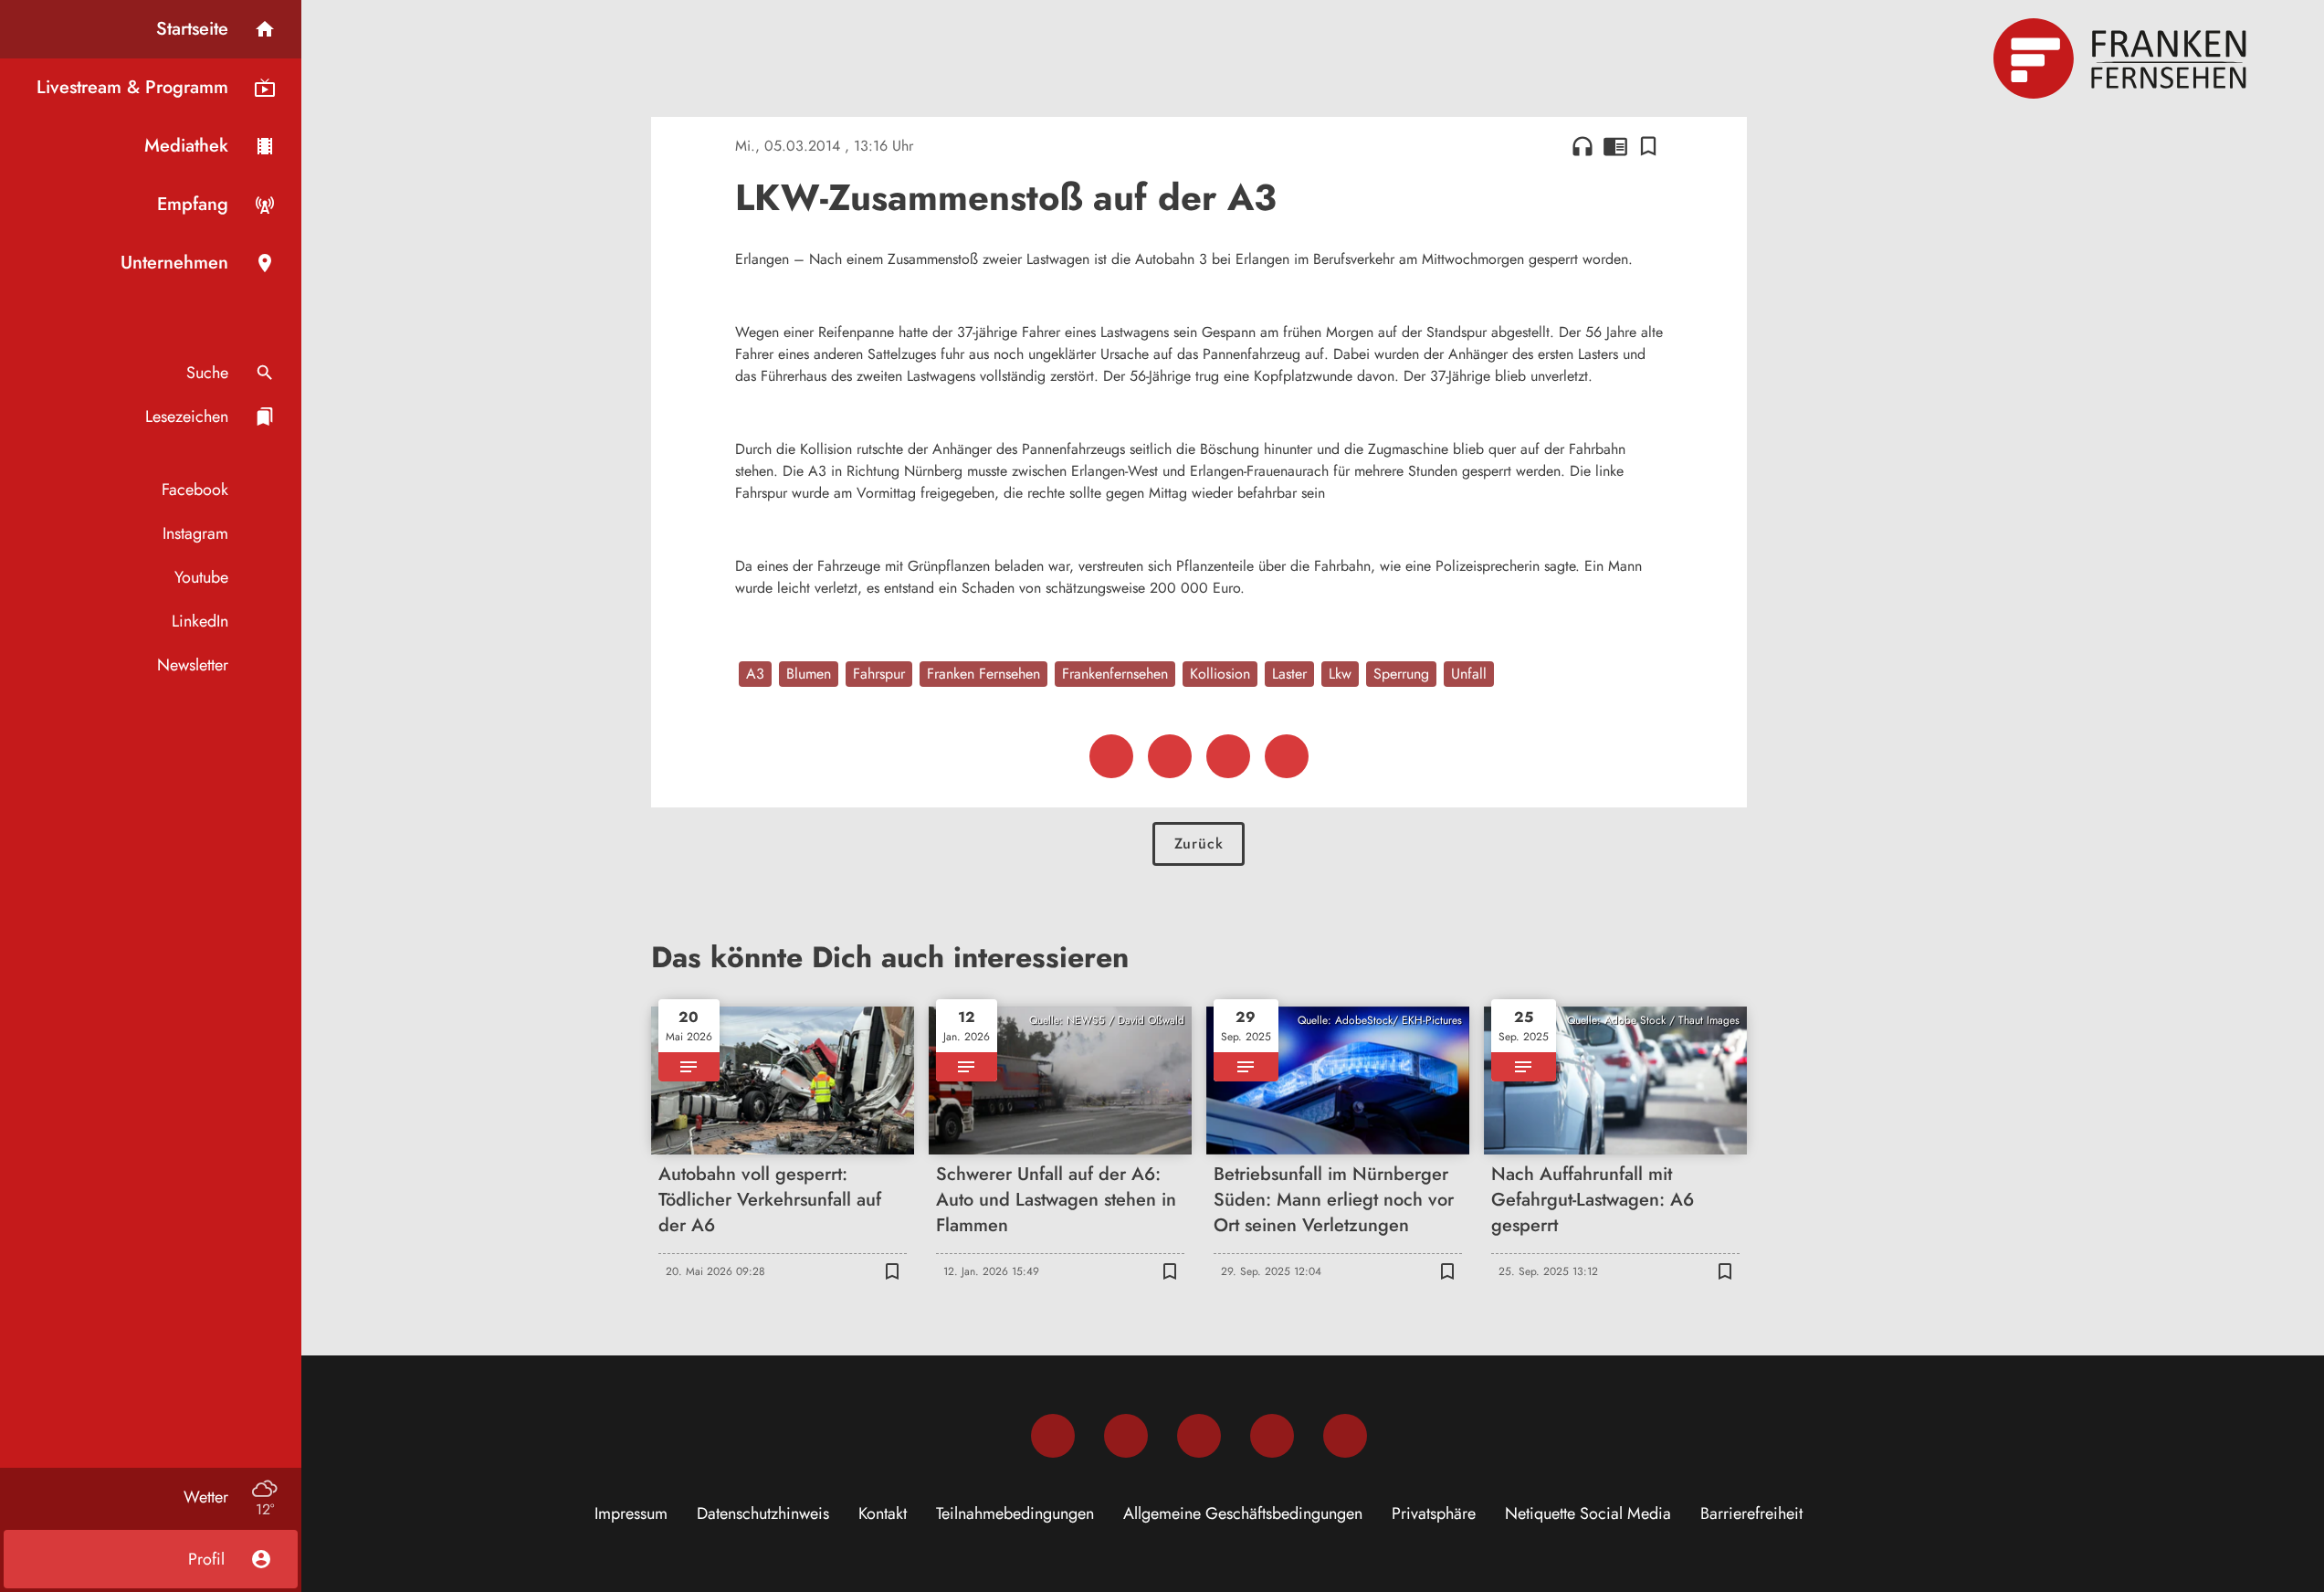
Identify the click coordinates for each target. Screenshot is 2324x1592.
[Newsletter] (1345, 1436)
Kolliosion (1220, 674)
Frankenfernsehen (1115, 674)
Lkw (1340, 674)
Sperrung (1401, 674)
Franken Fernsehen (983, 674)
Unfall (1469, 674)
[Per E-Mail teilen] (1287, 756)
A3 (755, 674)
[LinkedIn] (1272, 1436)
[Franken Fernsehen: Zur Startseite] (2122, 58)
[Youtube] (1199, 1436)
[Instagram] (1126, 1436)
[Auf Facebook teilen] (1111, 756)
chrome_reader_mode (1615, 146)
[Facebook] (1053, 1436)
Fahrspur (879, 674)
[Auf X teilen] (1170, 756)
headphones (1583, 146)
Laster (1289, 674)
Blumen (809, 674)
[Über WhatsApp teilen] (1228, 756)
